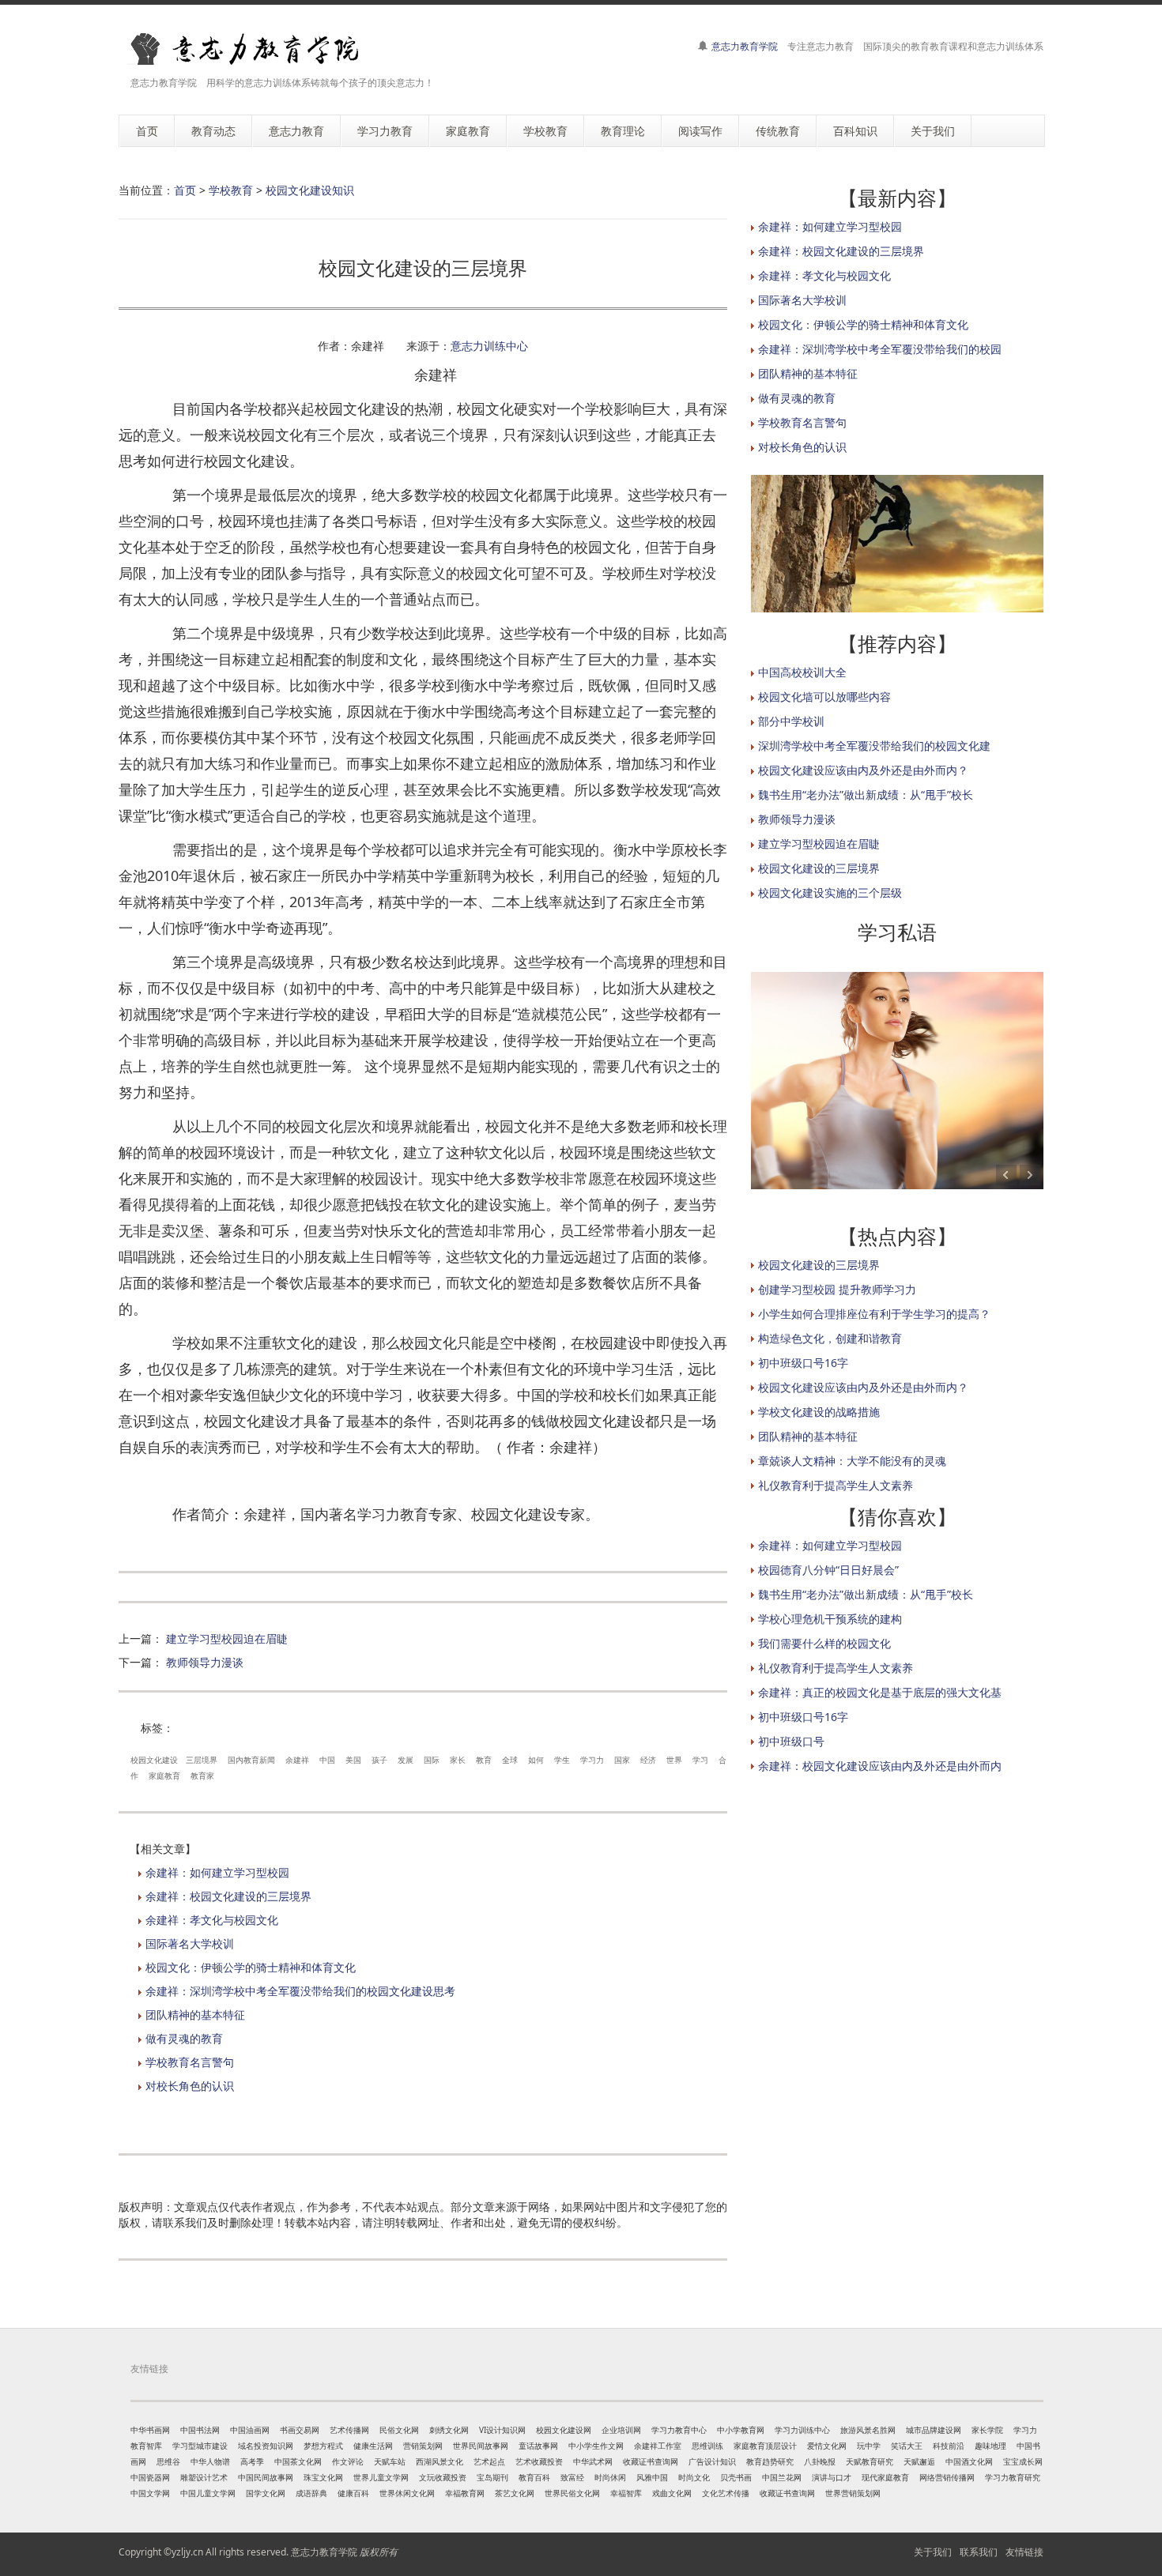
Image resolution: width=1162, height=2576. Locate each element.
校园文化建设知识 (310, 190)
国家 (622, 1760)
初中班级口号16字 (803, 1363)
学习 (700, 1760)
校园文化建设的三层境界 (819, 868)
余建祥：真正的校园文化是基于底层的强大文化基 (880, 1692)
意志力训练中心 (489, 346)
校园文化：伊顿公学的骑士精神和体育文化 (251, 1967)
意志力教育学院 (745, 46)
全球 (510, 1760)
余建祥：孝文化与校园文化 (212, 1920)
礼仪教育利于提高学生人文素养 (836, 1485)
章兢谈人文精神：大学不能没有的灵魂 (852, 1461)
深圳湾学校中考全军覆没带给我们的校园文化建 (874, 746)
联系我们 (979, 2552)
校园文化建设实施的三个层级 (830, 893)
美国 (353, 1760)
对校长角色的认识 (190, 2086)
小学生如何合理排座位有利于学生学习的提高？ (874, 1314)
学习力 (592, 1760)
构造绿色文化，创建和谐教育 (830, 1338)
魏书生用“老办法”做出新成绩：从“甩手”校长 (866, 795)
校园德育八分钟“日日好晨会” (828, 1570)
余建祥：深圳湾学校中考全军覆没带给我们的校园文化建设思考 (300, 1991)
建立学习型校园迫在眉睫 (227, 1638)
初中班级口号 (791, 1741)
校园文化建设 (154, 1760)
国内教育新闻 (251, 1760)
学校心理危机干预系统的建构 (830, 1619)
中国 (327, 1760)
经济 (648, 1760)
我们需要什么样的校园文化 (824, 1643)
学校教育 (231, 190)
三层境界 (202, 1760)
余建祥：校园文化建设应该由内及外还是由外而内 (880, 1766)
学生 (562, 1760)
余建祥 (297, 1760)
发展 (406, 1760)
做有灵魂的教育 (184, 2038)
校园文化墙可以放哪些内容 (824, 697)
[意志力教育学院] (257, 49)
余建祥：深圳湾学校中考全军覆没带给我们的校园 (880, 349)
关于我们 (933, 2552)
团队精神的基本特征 (195, 2015)
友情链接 (1024, 2552)
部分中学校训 (791, 721)
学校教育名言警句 (190, 2062)
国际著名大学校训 (190, 1943)
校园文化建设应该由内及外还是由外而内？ (863, 770)
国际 (432, 1760)
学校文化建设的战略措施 (819, 1412)
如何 (536, 1760)
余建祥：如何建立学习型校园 (217, 1872)
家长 (458, 1760)
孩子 (379, 1760)
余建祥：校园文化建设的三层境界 (228, 1896)
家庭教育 (164, 1776)
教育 (484, 1760)
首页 (185, 190)
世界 (674, 1760)
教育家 (202, 1776)
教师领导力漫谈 (205, 1662)
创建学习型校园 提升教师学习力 (837, 1289)
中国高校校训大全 (802, 672)
